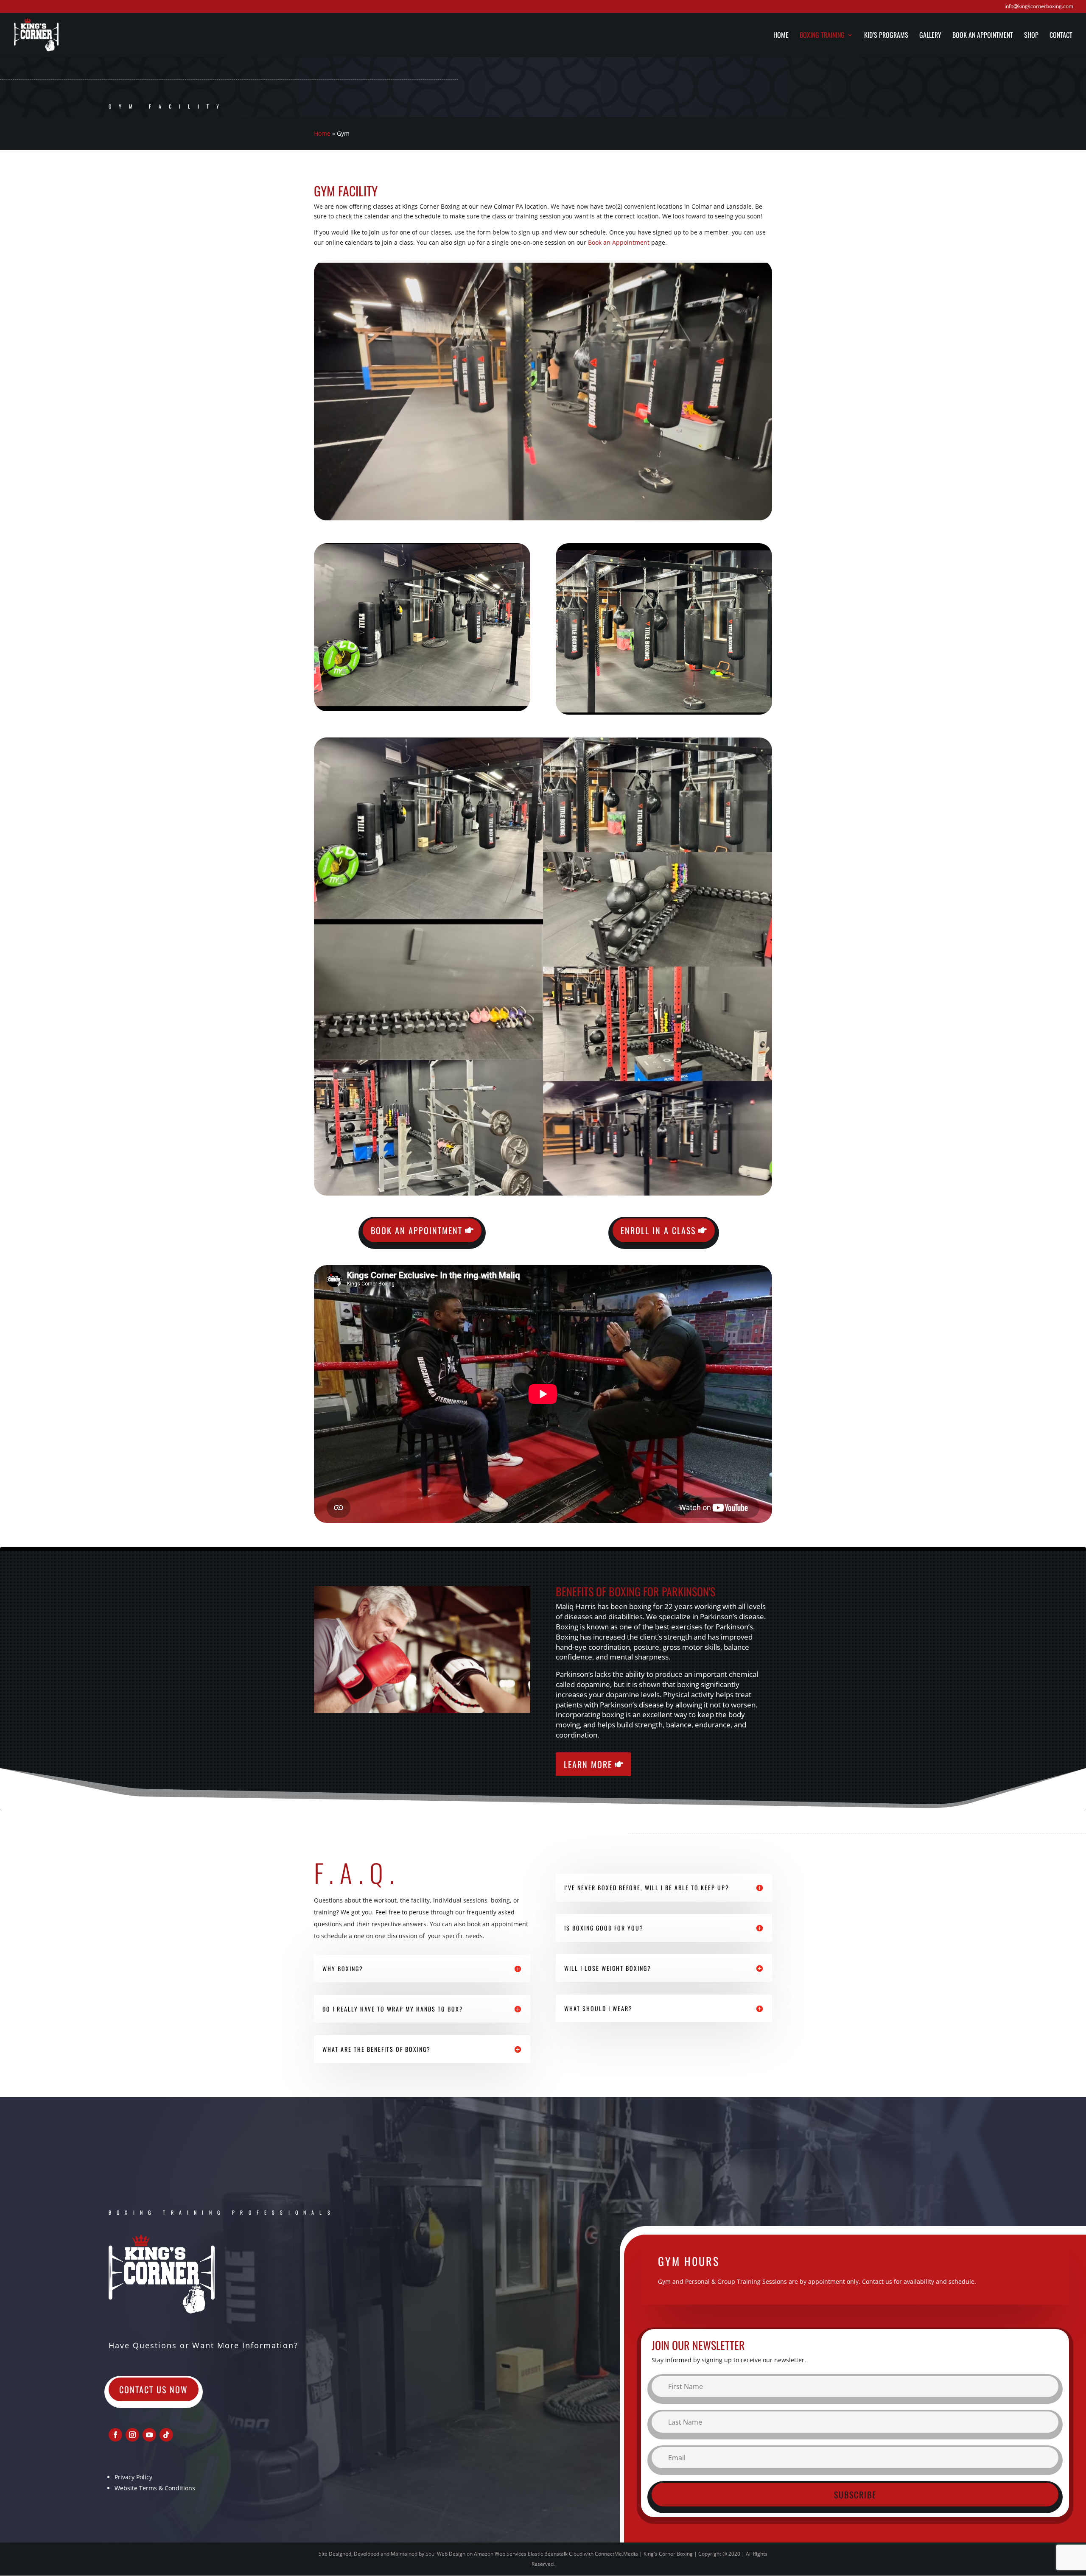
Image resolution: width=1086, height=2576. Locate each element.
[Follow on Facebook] (115, 2435)
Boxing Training (822, 36)
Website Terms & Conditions (155, 2488)
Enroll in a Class (658, 1230)
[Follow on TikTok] (166, 2435)
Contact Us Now (154, 2389)
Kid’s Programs (886, 36)
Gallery (930, 36)
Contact (1061, 36)
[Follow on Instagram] (132, 2435)
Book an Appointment (983, 36)
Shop (1031, 36)
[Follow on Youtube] (149, 2435)
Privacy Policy (133, 2477)
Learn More (588, 1764)
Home (781, 36)
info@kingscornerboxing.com (1039, 7)
